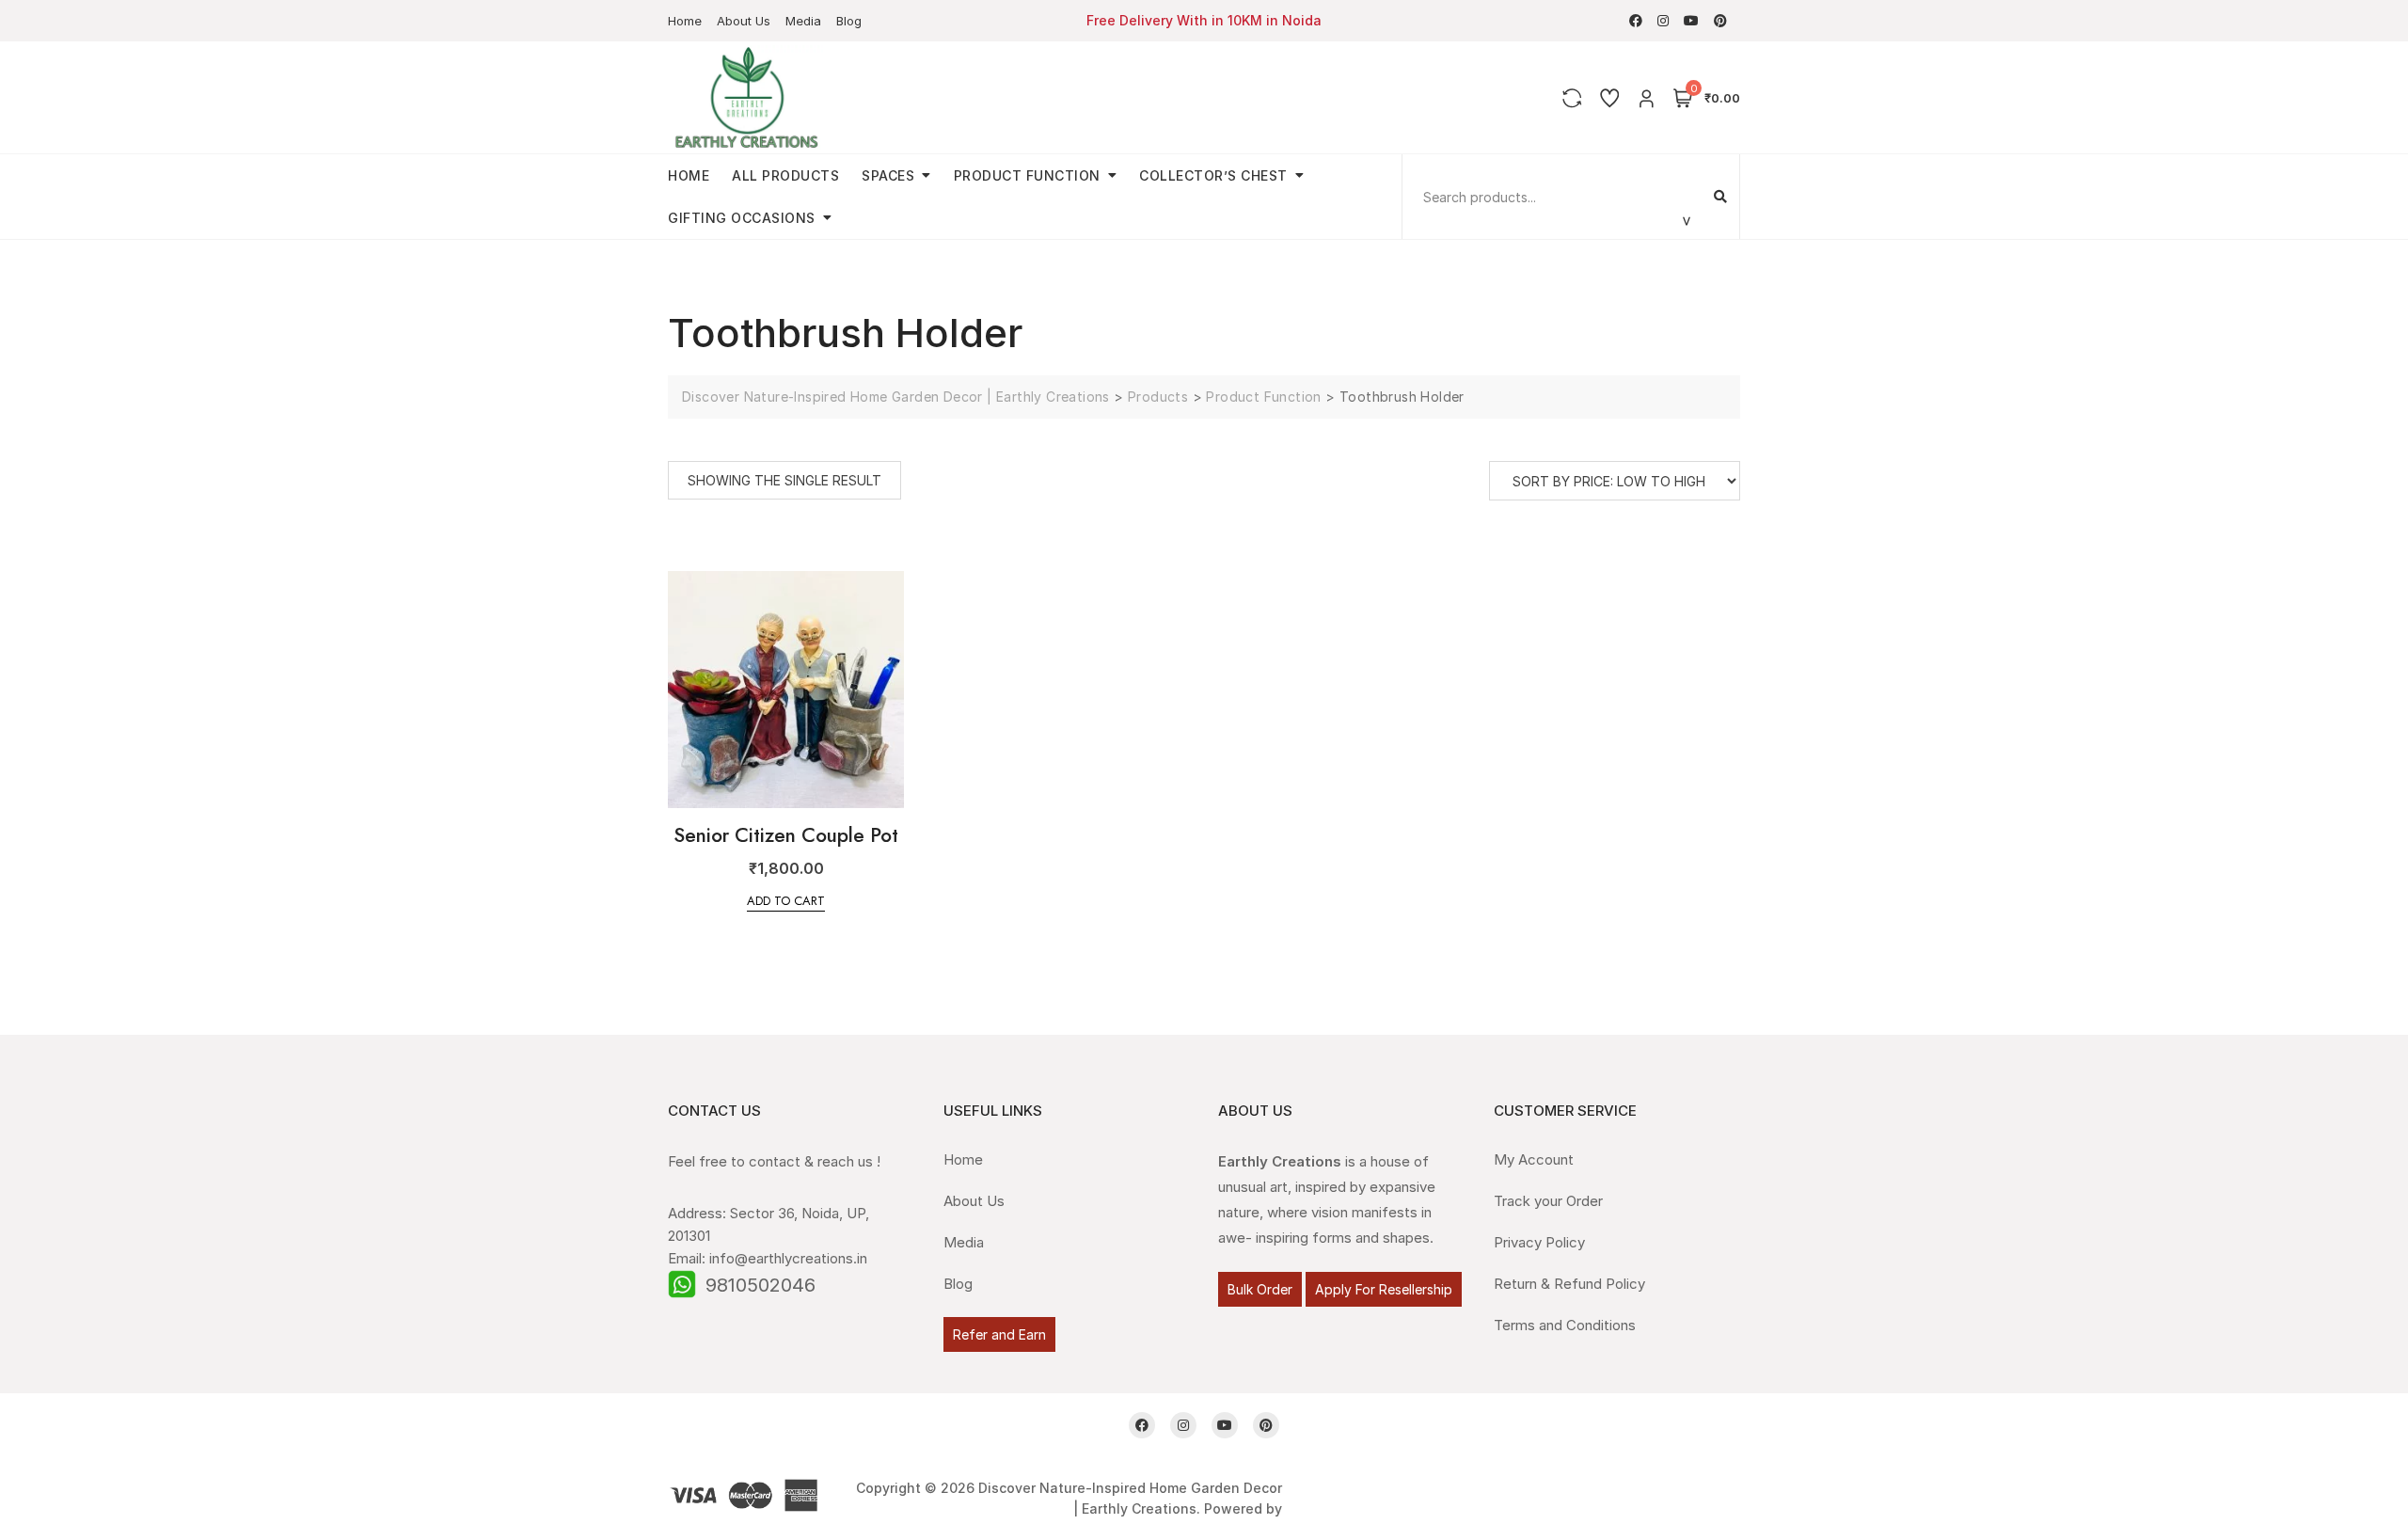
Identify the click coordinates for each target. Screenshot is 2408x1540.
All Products (785, 175)
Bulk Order (1260, 1289)
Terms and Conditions (1565, 1325)
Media (803, 21)
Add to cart (786, 901)
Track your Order (1548, 1201)
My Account (1534, 1159)
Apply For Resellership (1384, 1289)
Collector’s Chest (1213, 175)
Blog (849, 21)
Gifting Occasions (742, 218)
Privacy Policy (1539, 1242)
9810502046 (760, 1285)
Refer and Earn (999, 1334)
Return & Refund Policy (1569, 1284)
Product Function (1027, 175)
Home (685, 21)
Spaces (888, 175)
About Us (744, 21)
